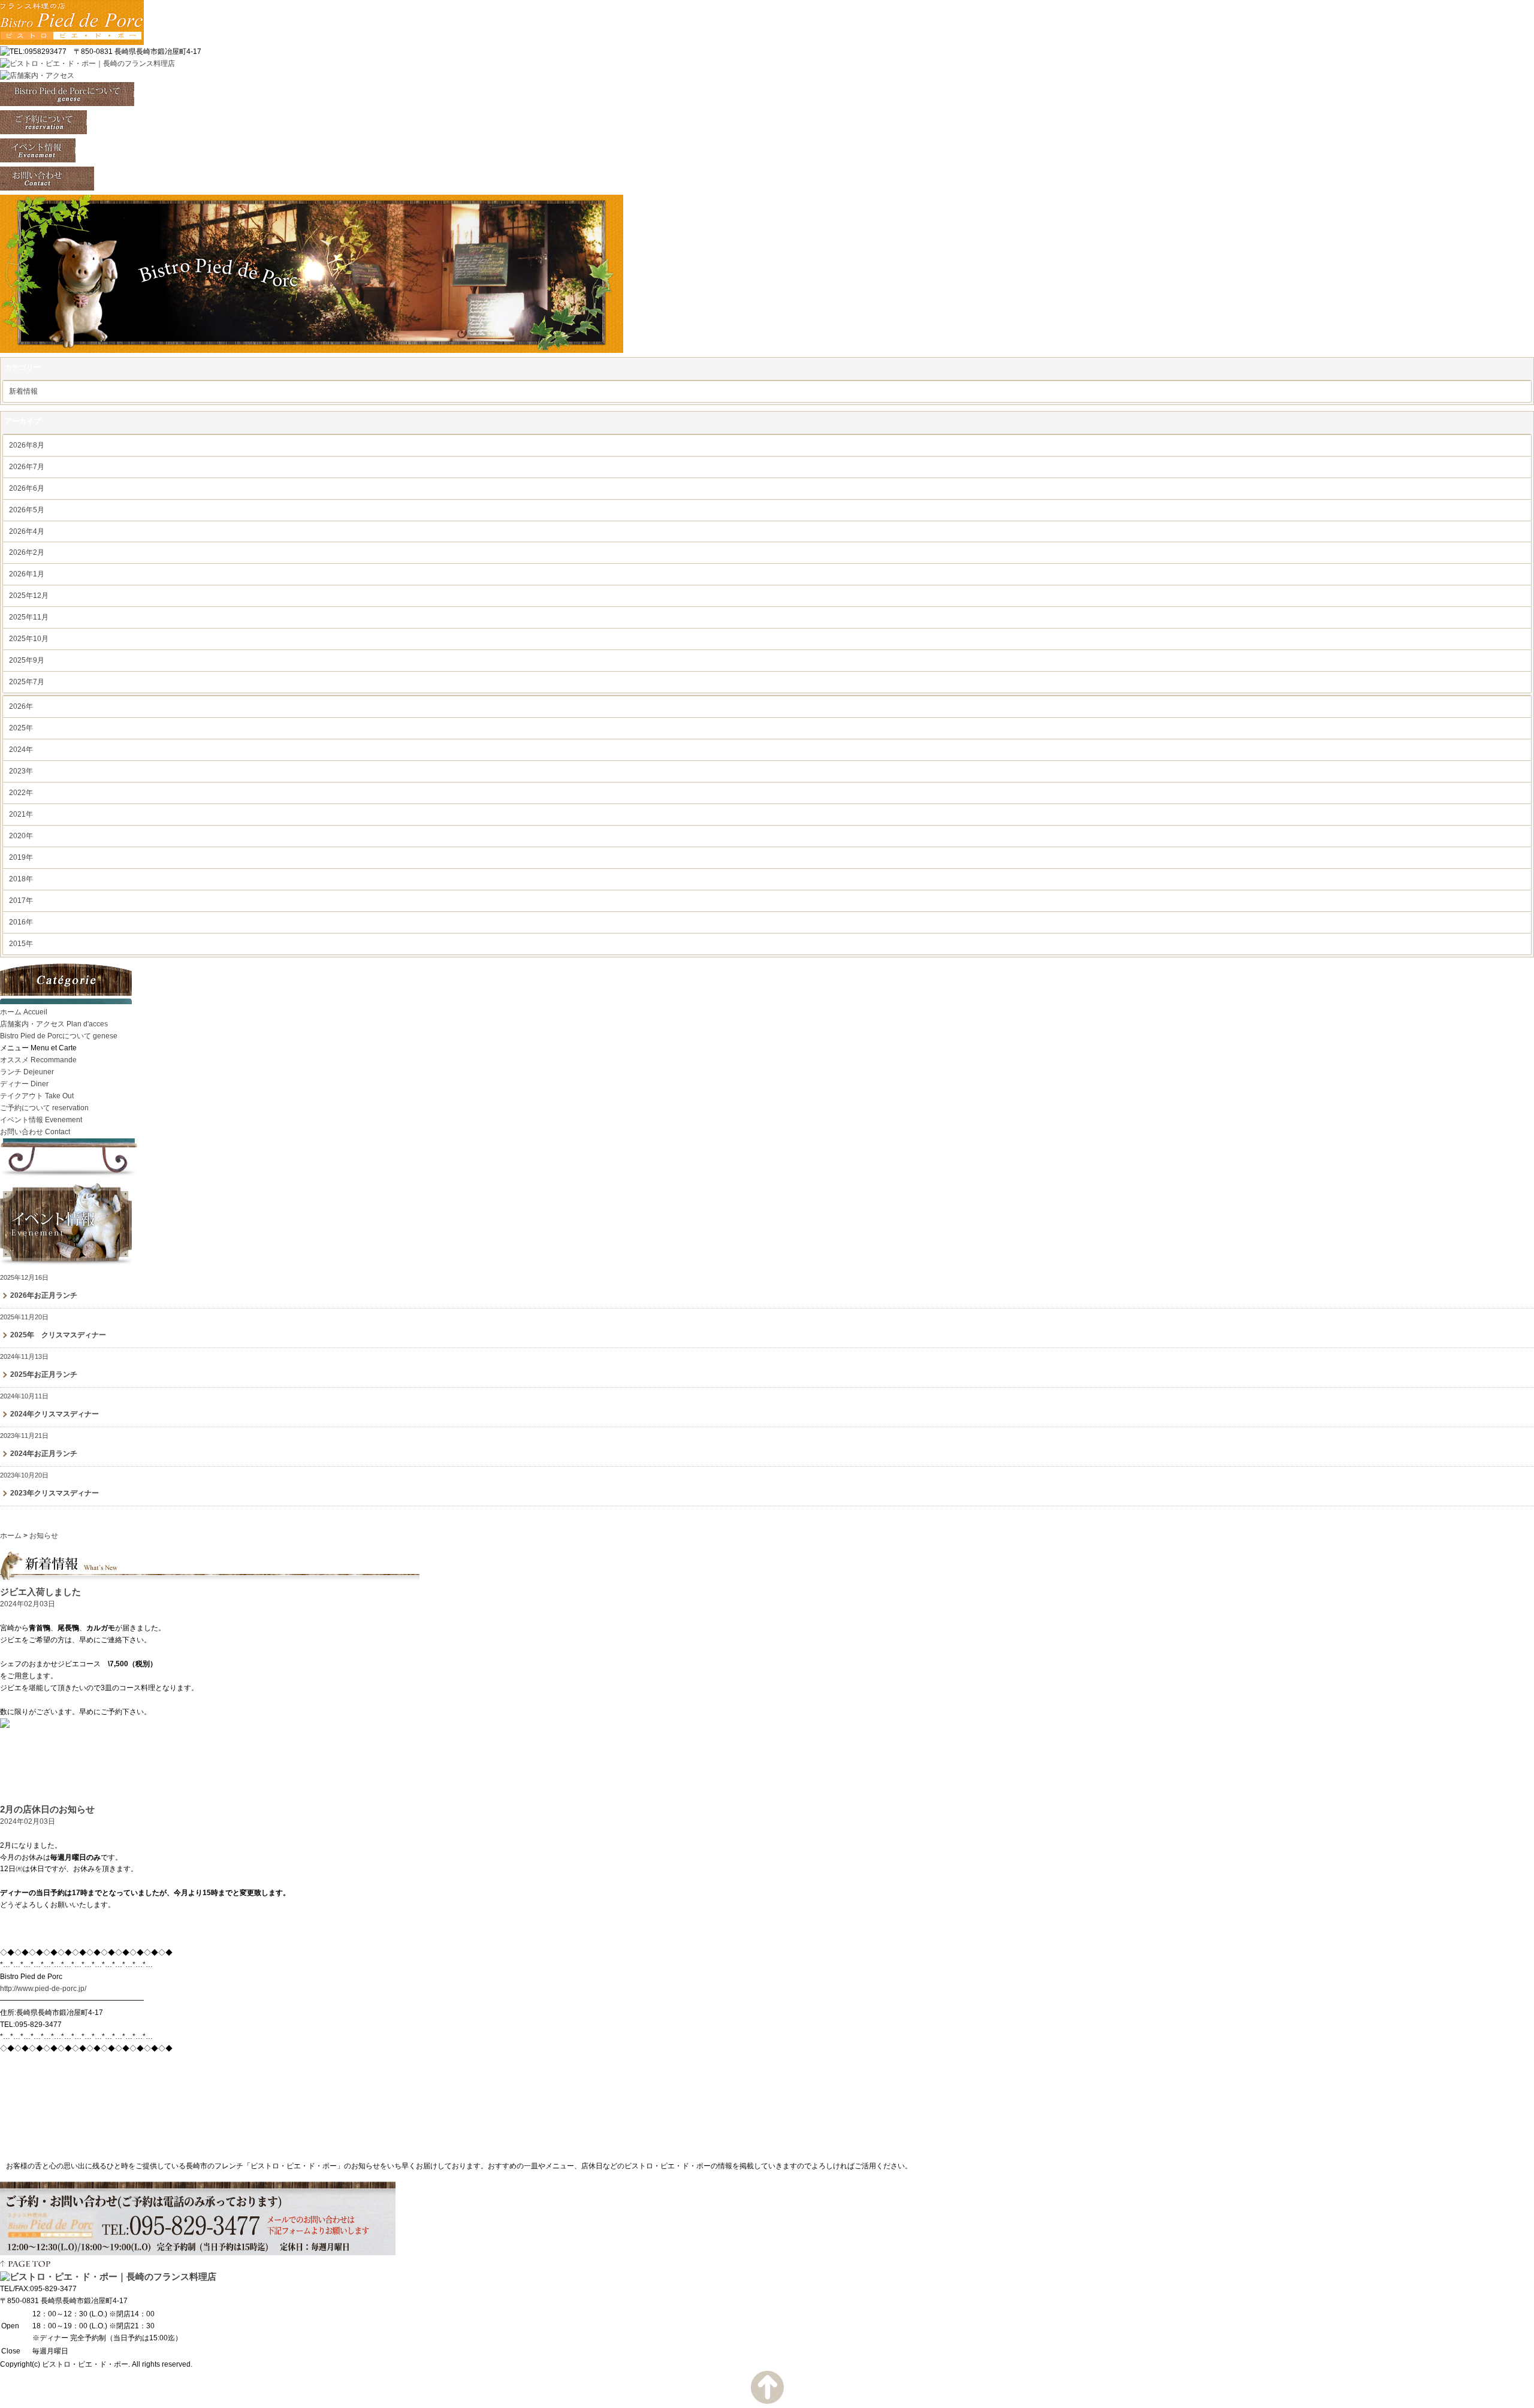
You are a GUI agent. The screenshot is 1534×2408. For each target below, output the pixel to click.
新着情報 (23, 391)
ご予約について (44, 1108)
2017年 (21, 901)
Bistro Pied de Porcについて (59, 1036)
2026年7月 (27, 467)
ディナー (24, 1084)
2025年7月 (27, 682)
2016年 (21, 922)
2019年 (21, 857)
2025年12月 (29, 596)
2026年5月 (27, 510)
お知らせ (44, 1536)
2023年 (21, 771)
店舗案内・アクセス (54, 1024)
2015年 (21, 944)
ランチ (27, 1072)
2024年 (21, 750)
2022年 (21, 793)
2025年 (21, 728)
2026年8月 (27, 445)
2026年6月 (27, 488)
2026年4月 (27, 531)
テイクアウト (37, 1096)
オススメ (38, 1060)
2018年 (21, 879)
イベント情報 (41, 1120)
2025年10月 (29, 639)
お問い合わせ (35, 1132)
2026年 (21, 706)
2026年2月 (27, 552)
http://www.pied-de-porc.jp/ (43, 1989)
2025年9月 (27, 660)
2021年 (21, 814)
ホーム (24, 1012)
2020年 (21, 836)
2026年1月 (27, 574)
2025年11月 (29, 617)
